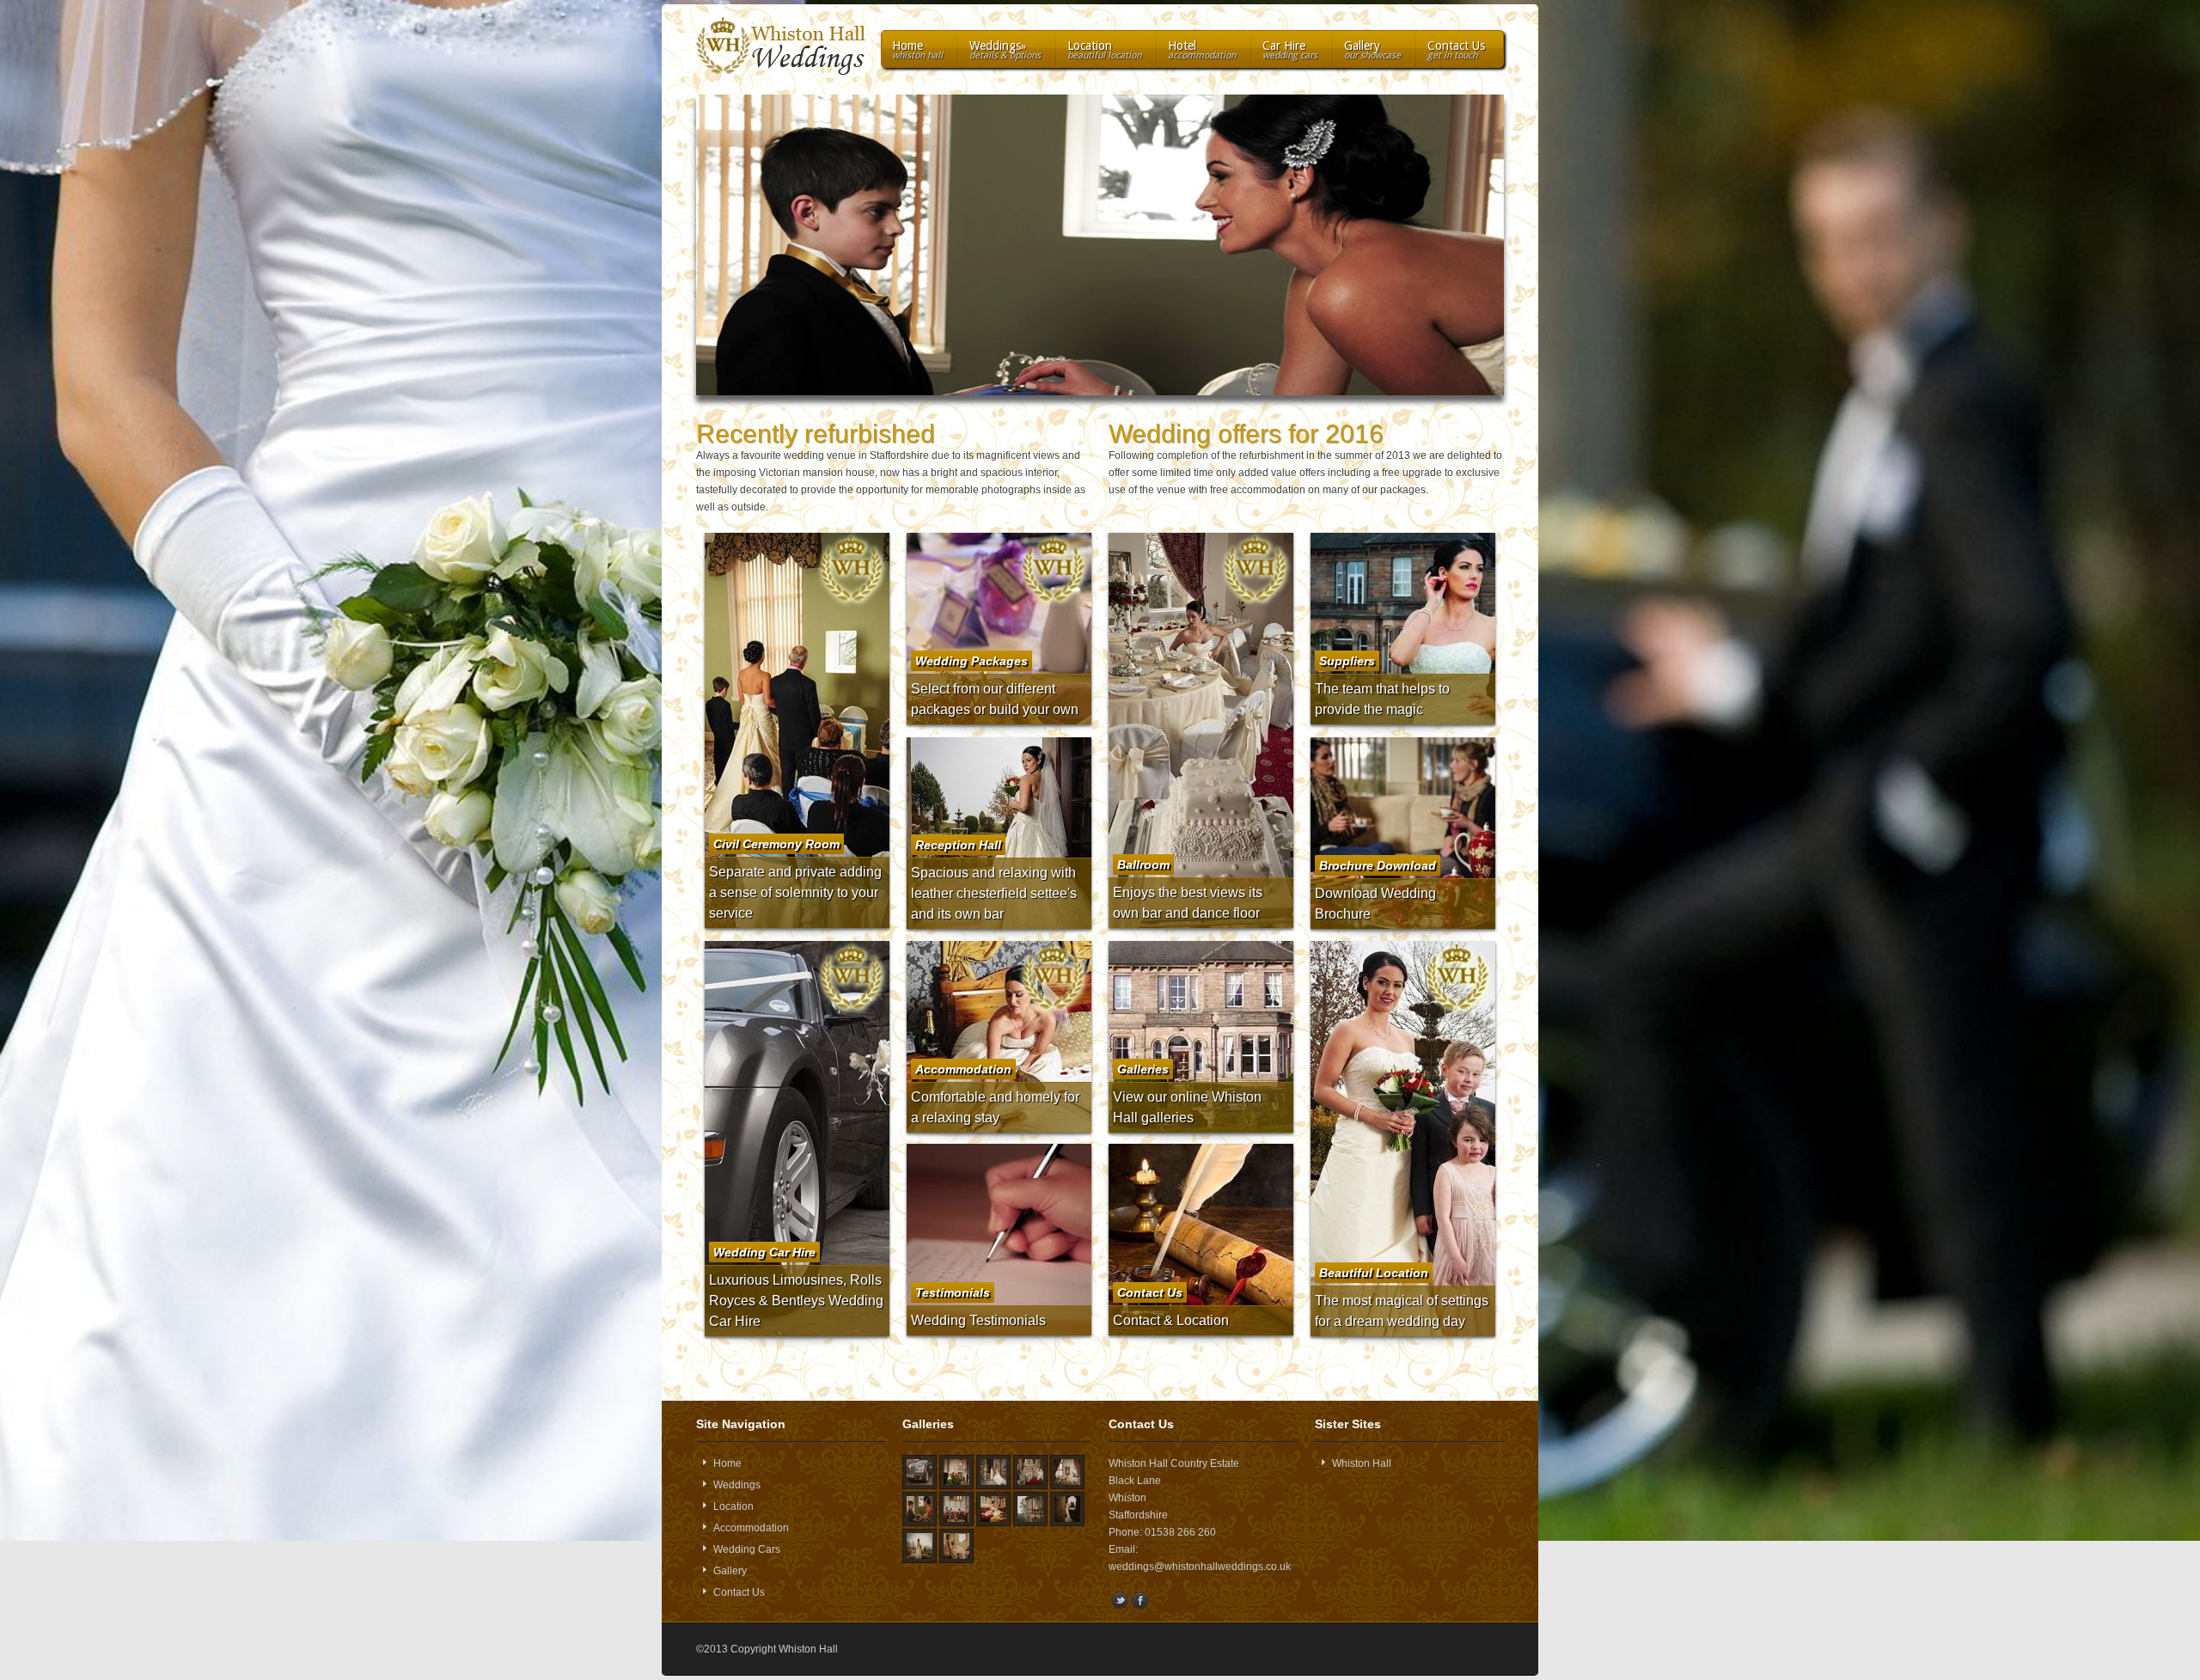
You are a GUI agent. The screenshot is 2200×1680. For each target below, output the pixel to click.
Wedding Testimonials (978, 1320)
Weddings (1005, 50)
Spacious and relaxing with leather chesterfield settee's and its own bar (994, 893)
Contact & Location (1171, 1320)
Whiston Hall (1362, 1463)
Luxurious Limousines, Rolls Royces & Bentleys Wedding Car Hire (796, 1301)
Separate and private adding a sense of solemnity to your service (795, 892)
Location (1104, 50)
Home (917, 50)
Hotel (1202, 50)
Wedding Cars (747, 1549)
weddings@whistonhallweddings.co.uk (1200, 1567)
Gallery (1372, 50)
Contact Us (1456, 50)
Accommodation (751, 1528)
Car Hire (1290, 50)
